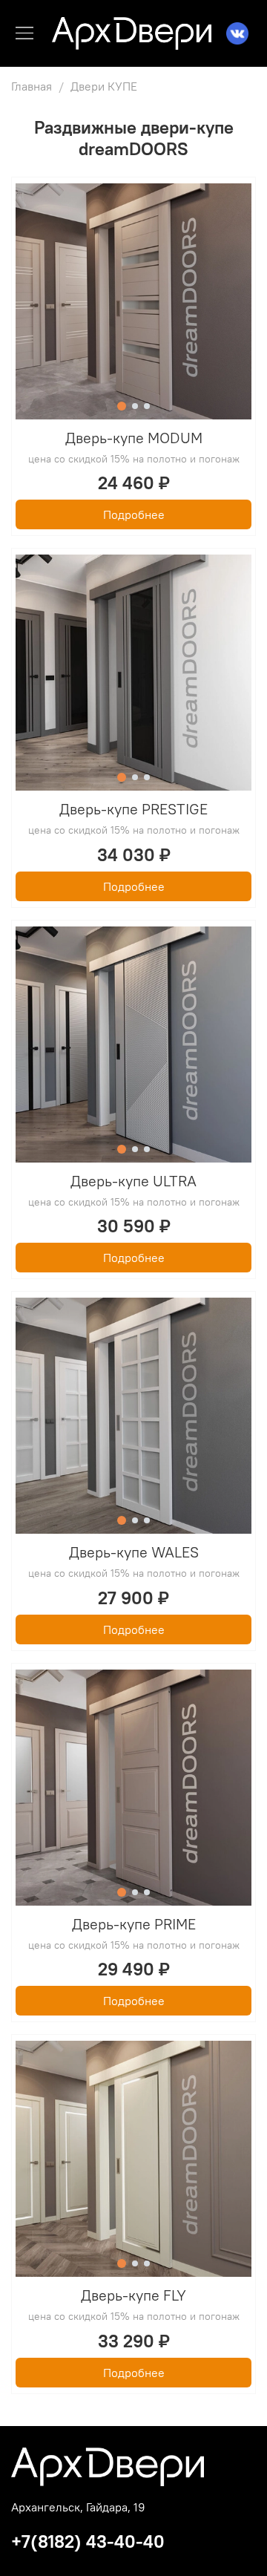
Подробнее (134, 514)
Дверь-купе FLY (133, 2295)
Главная (32, 86)
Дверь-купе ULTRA (133, 1181)
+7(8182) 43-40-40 (88, 2541)
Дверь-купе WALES (134, 1552)
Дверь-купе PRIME (134, 1924)
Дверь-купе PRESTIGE (133, 809)
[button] (122, 406)
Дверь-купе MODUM (134, 438)
